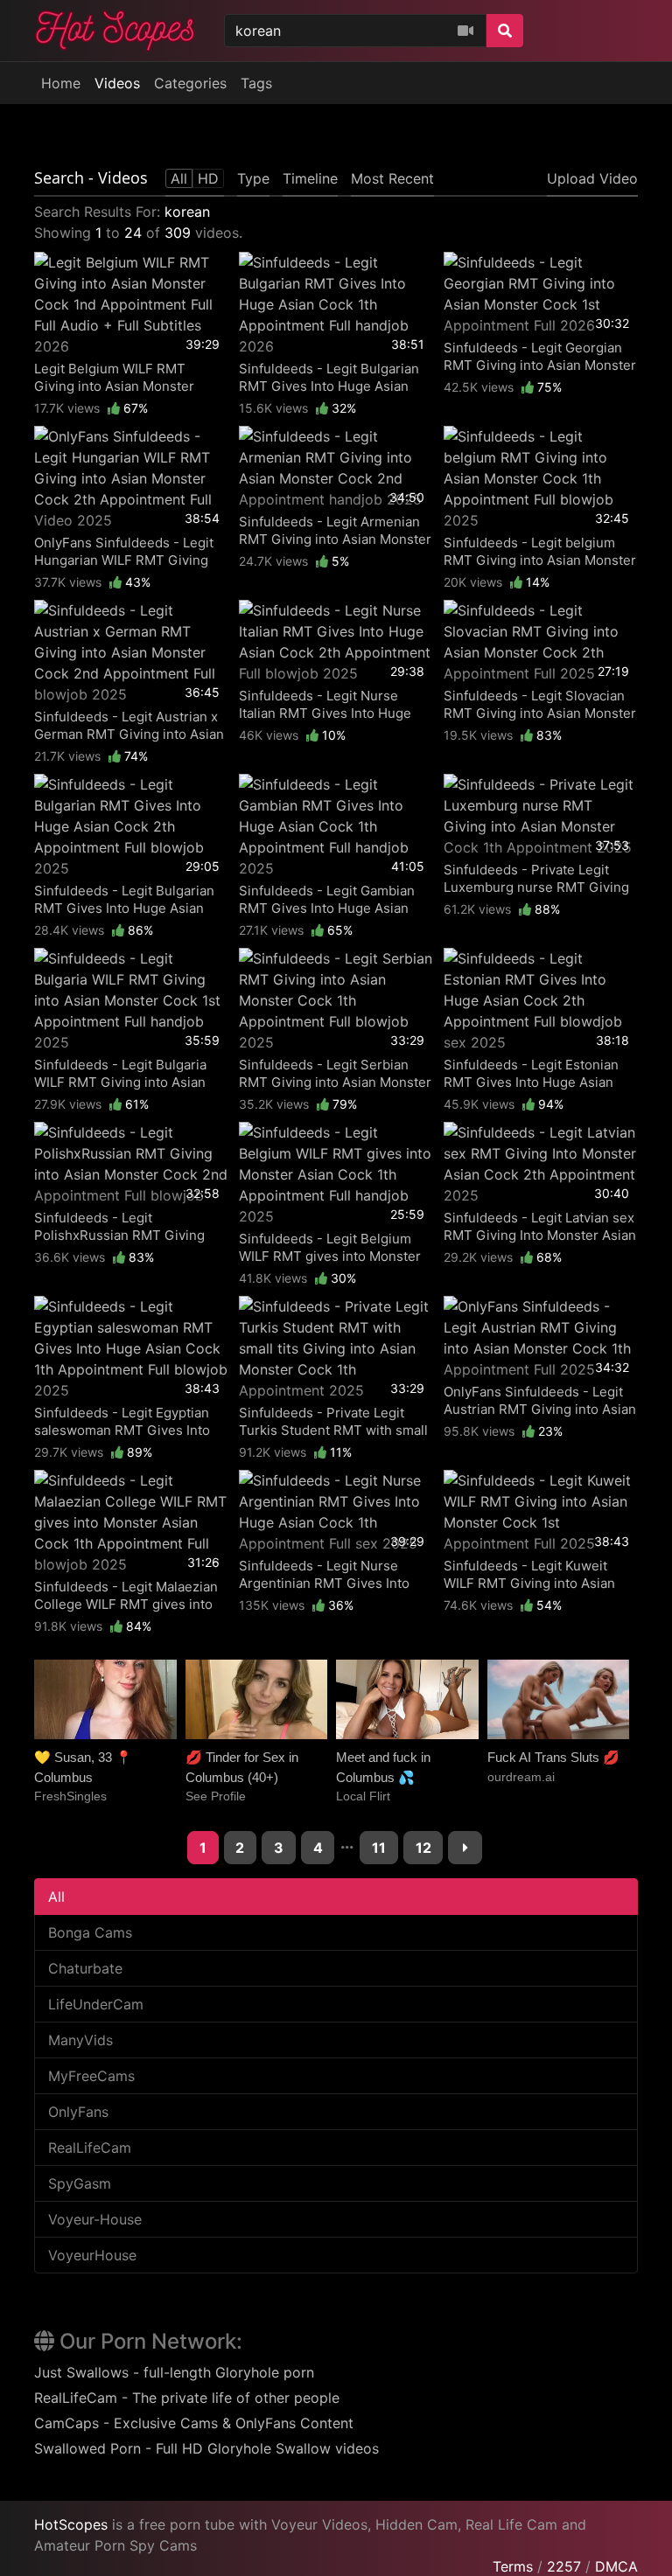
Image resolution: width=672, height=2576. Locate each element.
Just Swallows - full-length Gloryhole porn (174, 2372)
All (56, 1897)
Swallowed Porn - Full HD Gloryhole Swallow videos (206, 2448)
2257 (564, 2566)
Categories (190, 83)
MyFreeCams (91, 2076)
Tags (256, 83)
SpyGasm (80, 2183)
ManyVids (80, 2040)
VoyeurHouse (92, 2255)
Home (61, 83)
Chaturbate (85, 1968)
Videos (117, 83)
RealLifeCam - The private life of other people (187, 2398)
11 (379, 1848)
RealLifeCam (90, 2148)
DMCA (616, 2566)
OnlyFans (78, 2112)
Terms (513, 2566)
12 (423, 1848)
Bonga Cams (90, 1932)
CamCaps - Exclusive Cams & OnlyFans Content (194, 2423)
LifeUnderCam (96, 2004)
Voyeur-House (95, 2219)
